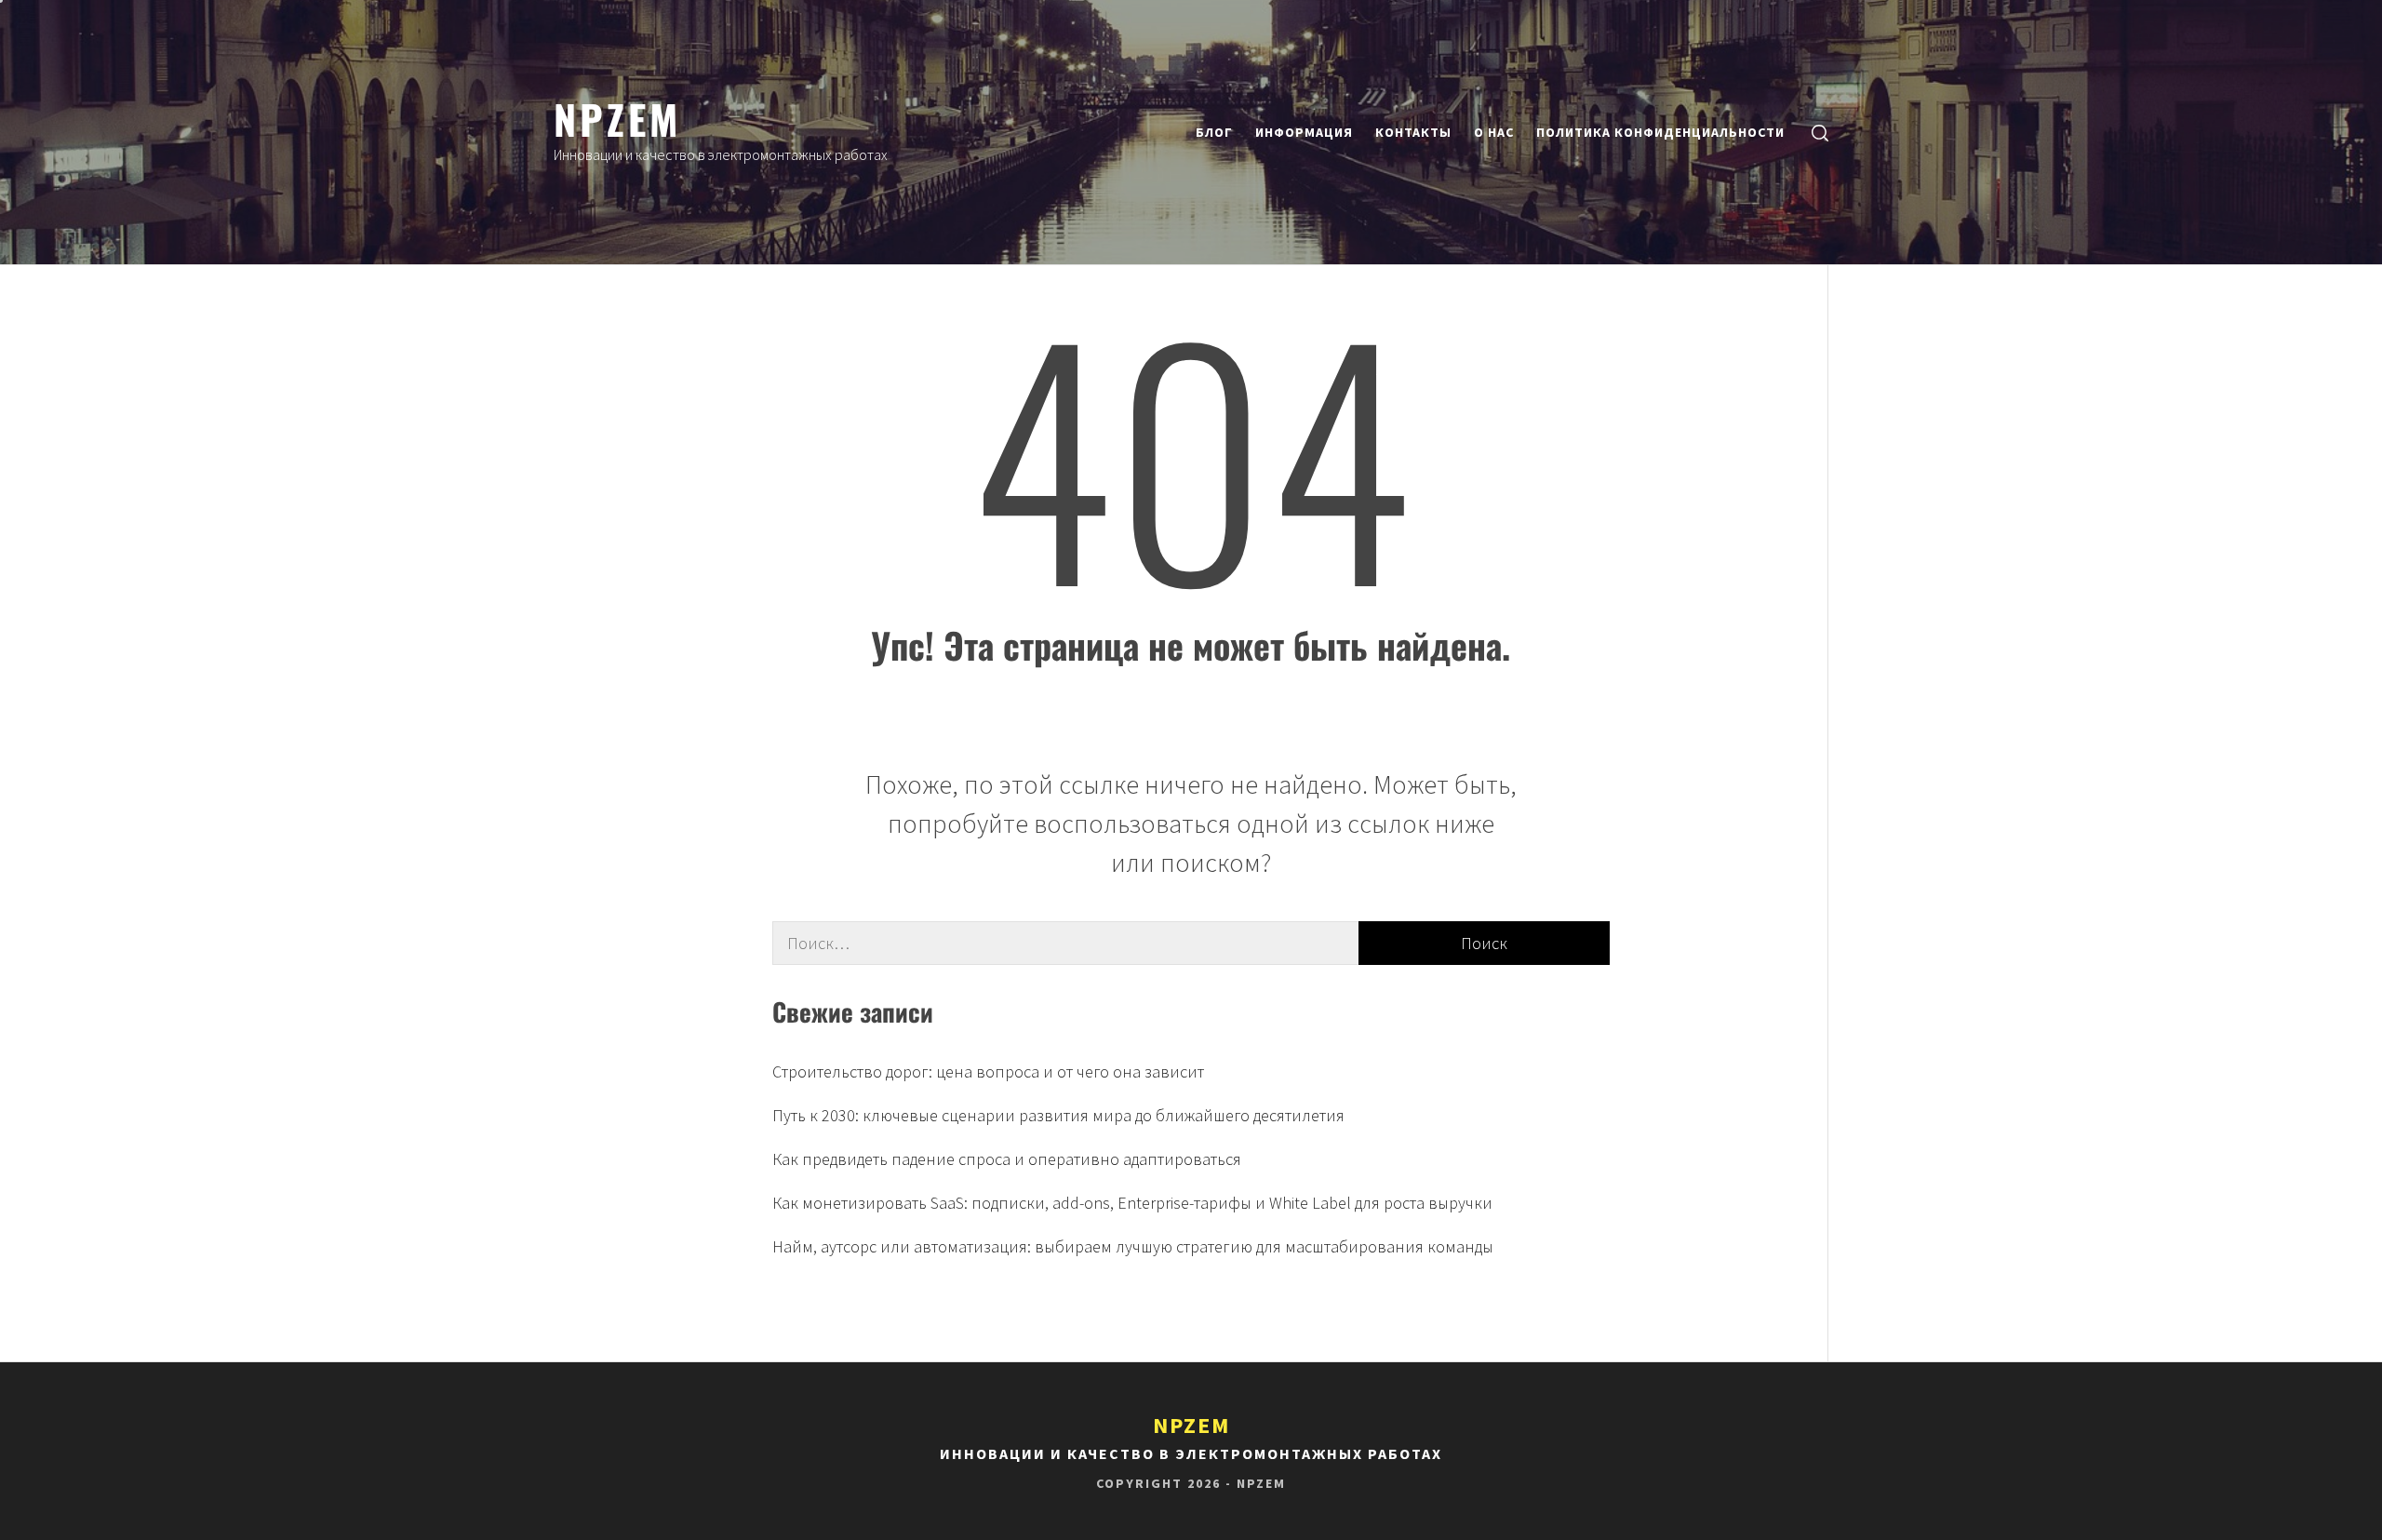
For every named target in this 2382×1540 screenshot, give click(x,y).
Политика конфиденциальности (1660, 132)
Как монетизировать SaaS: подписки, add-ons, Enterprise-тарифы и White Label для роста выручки (1132, 1203)
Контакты (1413, 132)
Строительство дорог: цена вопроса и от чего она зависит (988, 1071)
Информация (1304, 132)
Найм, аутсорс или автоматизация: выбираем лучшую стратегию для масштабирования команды (1133, 1246)
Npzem (617, 118)
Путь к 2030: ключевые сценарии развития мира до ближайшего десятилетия (1058, 1115)
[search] (1820, 133)
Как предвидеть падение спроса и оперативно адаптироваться (1007, 1159)
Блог (1214, 132)
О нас (1494, 132)
